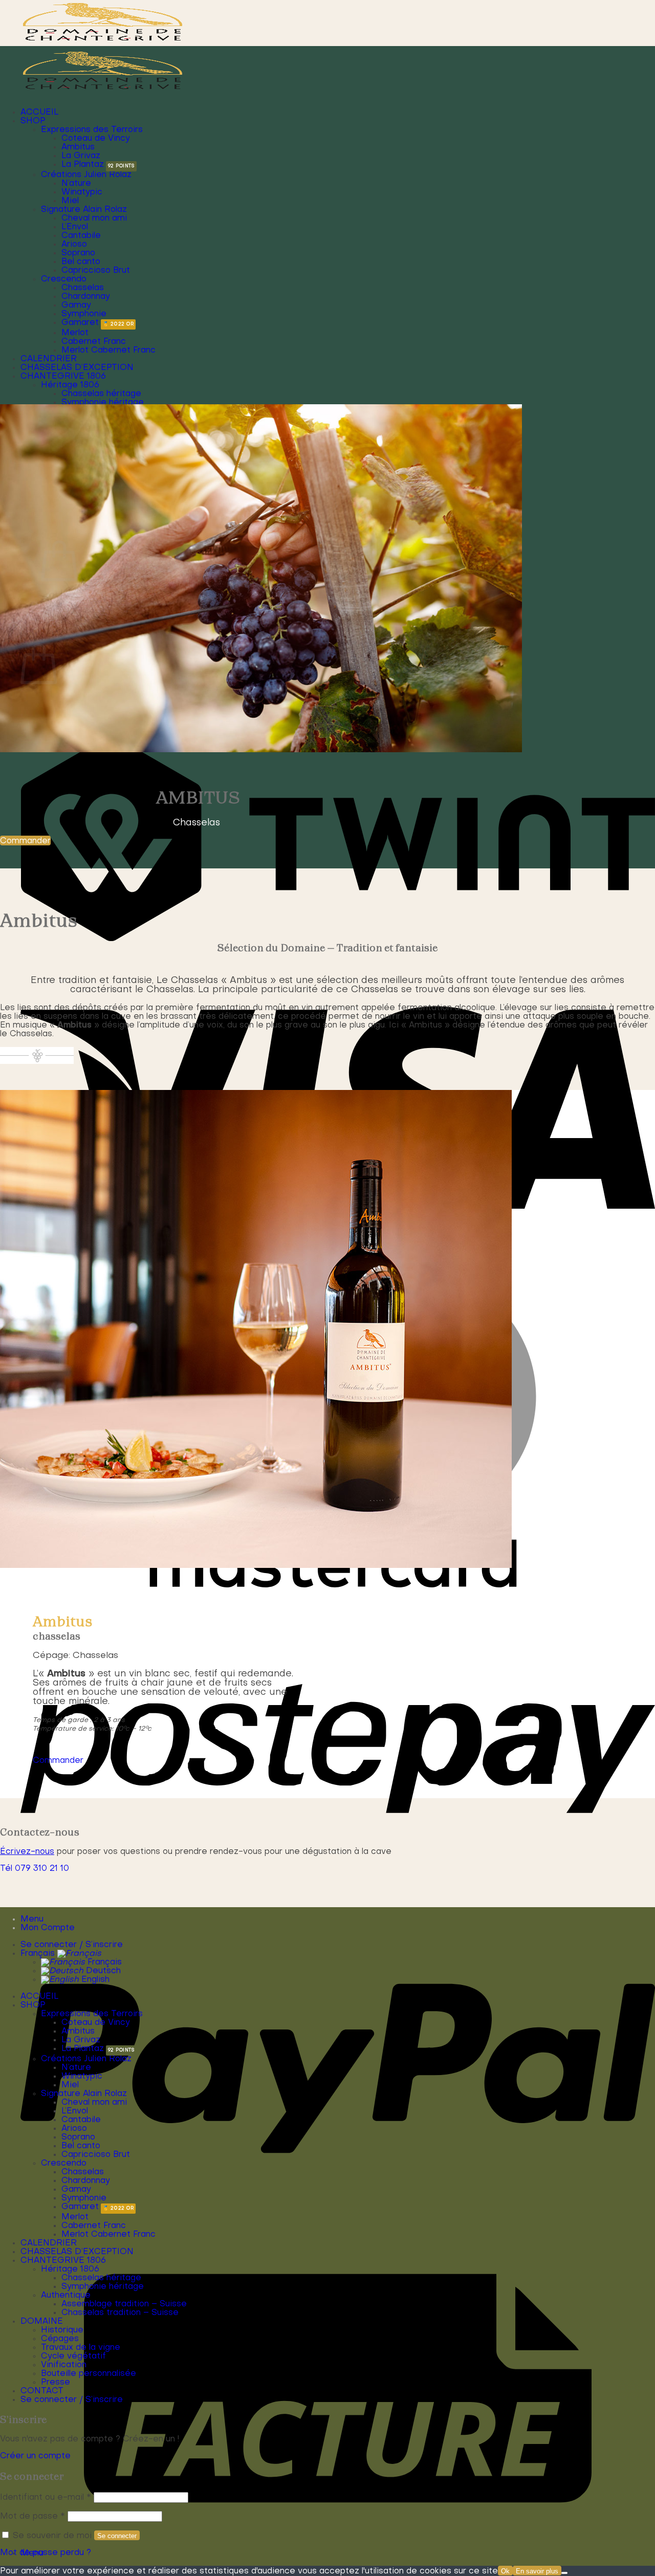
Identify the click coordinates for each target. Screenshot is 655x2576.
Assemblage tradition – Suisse (124, 2304)
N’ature (76, 184)
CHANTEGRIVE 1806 (63, 377)
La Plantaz (83, 165)
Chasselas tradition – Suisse (120, 2313)
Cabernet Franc (94, 342)
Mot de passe (32, 2517)
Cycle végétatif (73, 2356)
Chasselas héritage (101, 394)
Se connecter (117, 2536)
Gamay (76, 305)
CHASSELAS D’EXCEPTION (77, 368)
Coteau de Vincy (96, 139)
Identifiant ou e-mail (46, 2498)
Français (39, 1954)
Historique (62, 2330)
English (94, 1980)
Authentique (66, 2296)
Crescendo (64, 279)
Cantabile (81, 236)
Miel (70, 201)
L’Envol (75, 227)
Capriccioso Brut (96, 271)
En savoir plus (537, 2571)
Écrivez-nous (27, 1852)
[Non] (564, 2573)
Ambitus (78, 147)
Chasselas (83, 288)
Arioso (74, 245)
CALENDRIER (49, 359)
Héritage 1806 (70, 385)
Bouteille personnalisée (89, 2374)
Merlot (75, 333)
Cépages (60, 2339)
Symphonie (84, 314)
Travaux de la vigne (81, 2348)
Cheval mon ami (94, 219)
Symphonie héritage (103, 403)
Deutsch (102, 1971)
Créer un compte (35, 2456)
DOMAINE (42, 2322)
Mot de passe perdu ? (46, 2553)
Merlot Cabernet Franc (108, 351)
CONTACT (42, 2391)
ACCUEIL (39, 113)
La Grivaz (81, 156)
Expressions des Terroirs (92, 130)
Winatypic (82, 192)
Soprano (78, 253)
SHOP (33, 121)
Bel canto (81, 262)
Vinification (64, 2365)
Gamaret (80, 323)
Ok (505, 2571)
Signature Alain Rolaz (84, 210)
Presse (56, 2383)
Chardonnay (86, 297)
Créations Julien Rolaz (86, 175)
